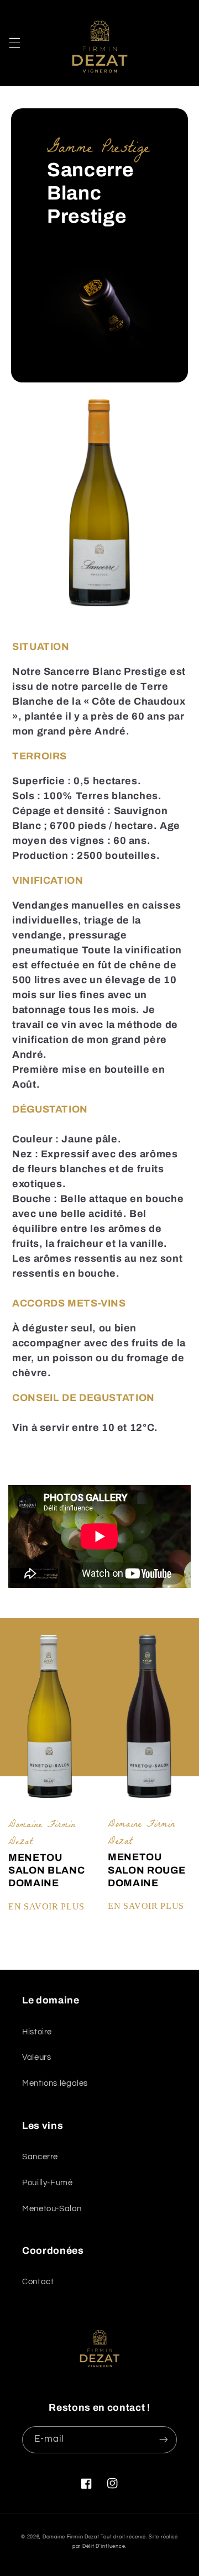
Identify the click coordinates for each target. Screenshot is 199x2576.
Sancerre (40, 2157)
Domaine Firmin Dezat (72, 2537)
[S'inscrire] (164, 2440)
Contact (38, 2282)
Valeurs (36, 2057)
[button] (14, 43)
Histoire (37, 2032)
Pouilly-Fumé (48, 2183)
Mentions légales (55, 2083)
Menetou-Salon (52, 2209)
